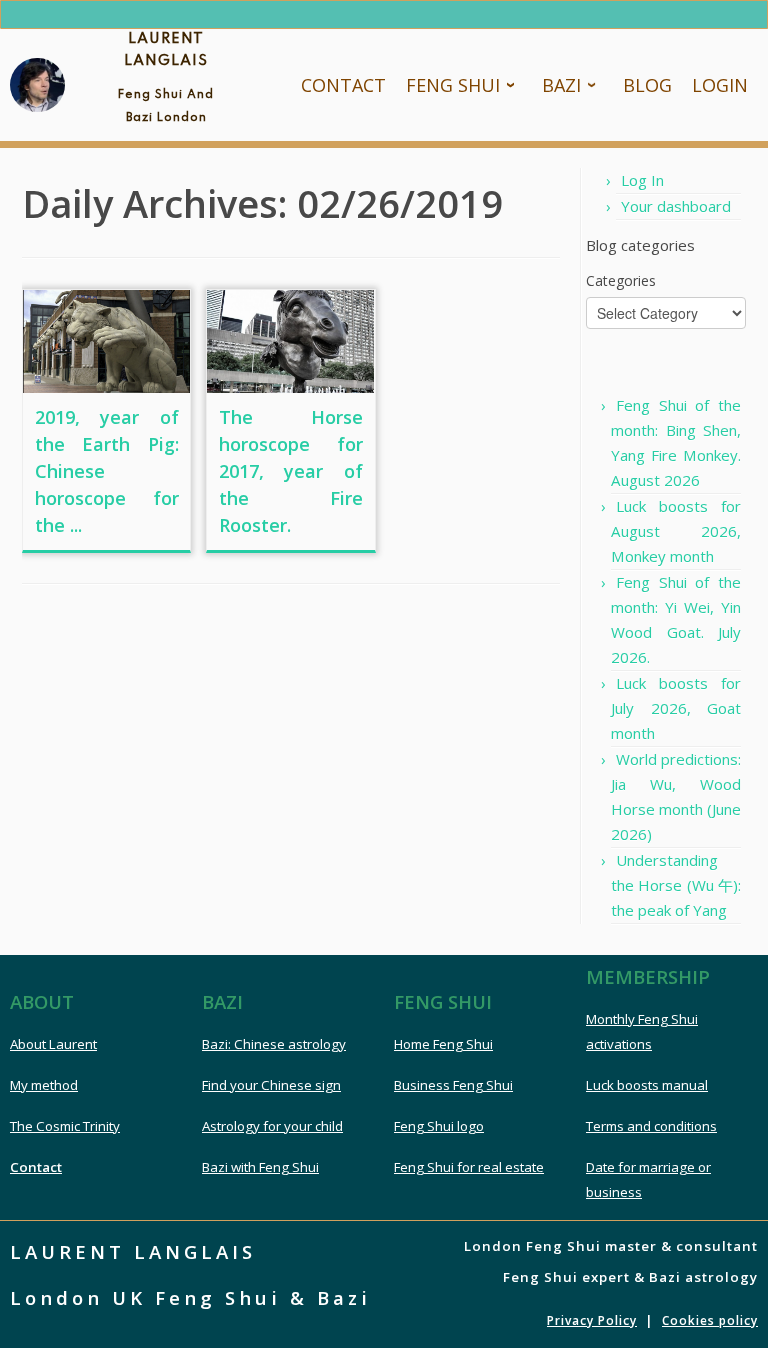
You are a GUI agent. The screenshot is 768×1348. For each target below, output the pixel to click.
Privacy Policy (592, 1320)
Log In (642, 180)
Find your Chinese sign (271, 1085)
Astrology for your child (272, 1126)
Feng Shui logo (439, 1126)
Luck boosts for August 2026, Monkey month (676, 531)
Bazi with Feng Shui (260, 1167)
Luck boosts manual (647, 1085)
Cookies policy (710, 1320)
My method (44, 1085)
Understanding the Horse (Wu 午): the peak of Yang (676, 885)
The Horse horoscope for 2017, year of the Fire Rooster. (291, 471)
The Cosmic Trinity (65, 1126)
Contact (36, 1167)
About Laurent (53, 1044)
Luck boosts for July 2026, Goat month (676, 708)
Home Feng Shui (443, 1044)
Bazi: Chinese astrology (274, 1044)
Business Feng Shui (453, 1085)
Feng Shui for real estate (469, 1167)
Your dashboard (676, 206)
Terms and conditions (651, 1126)
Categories (621, 280)
